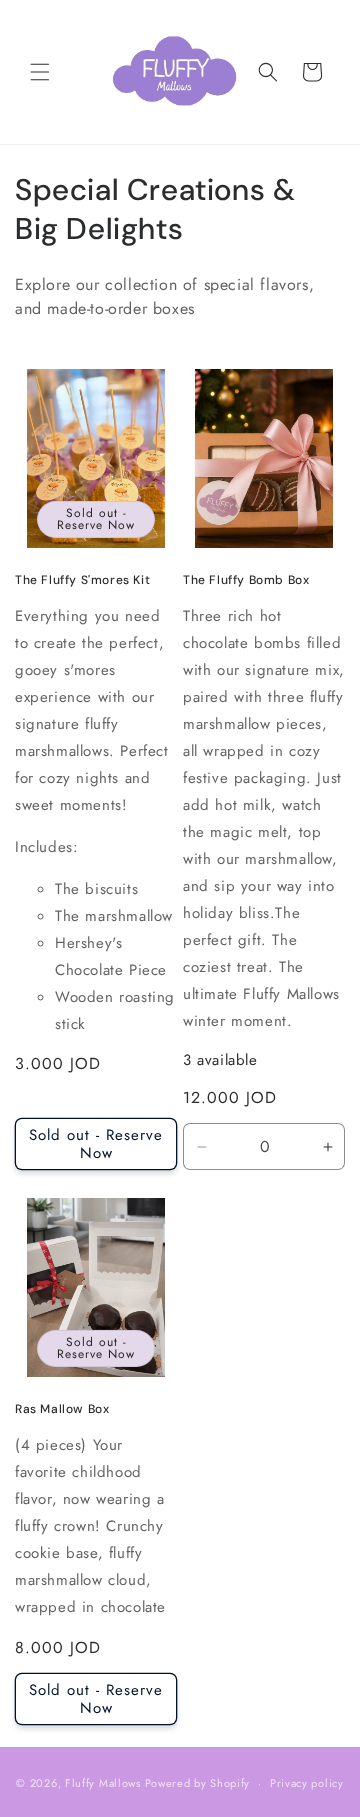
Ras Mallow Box (62, 1409)
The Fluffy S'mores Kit (82, 580)
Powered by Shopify (198, 1783)
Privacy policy (307, 1783)
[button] (40, 72)
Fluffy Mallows (103, 1783)
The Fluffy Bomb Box (246, 580)
